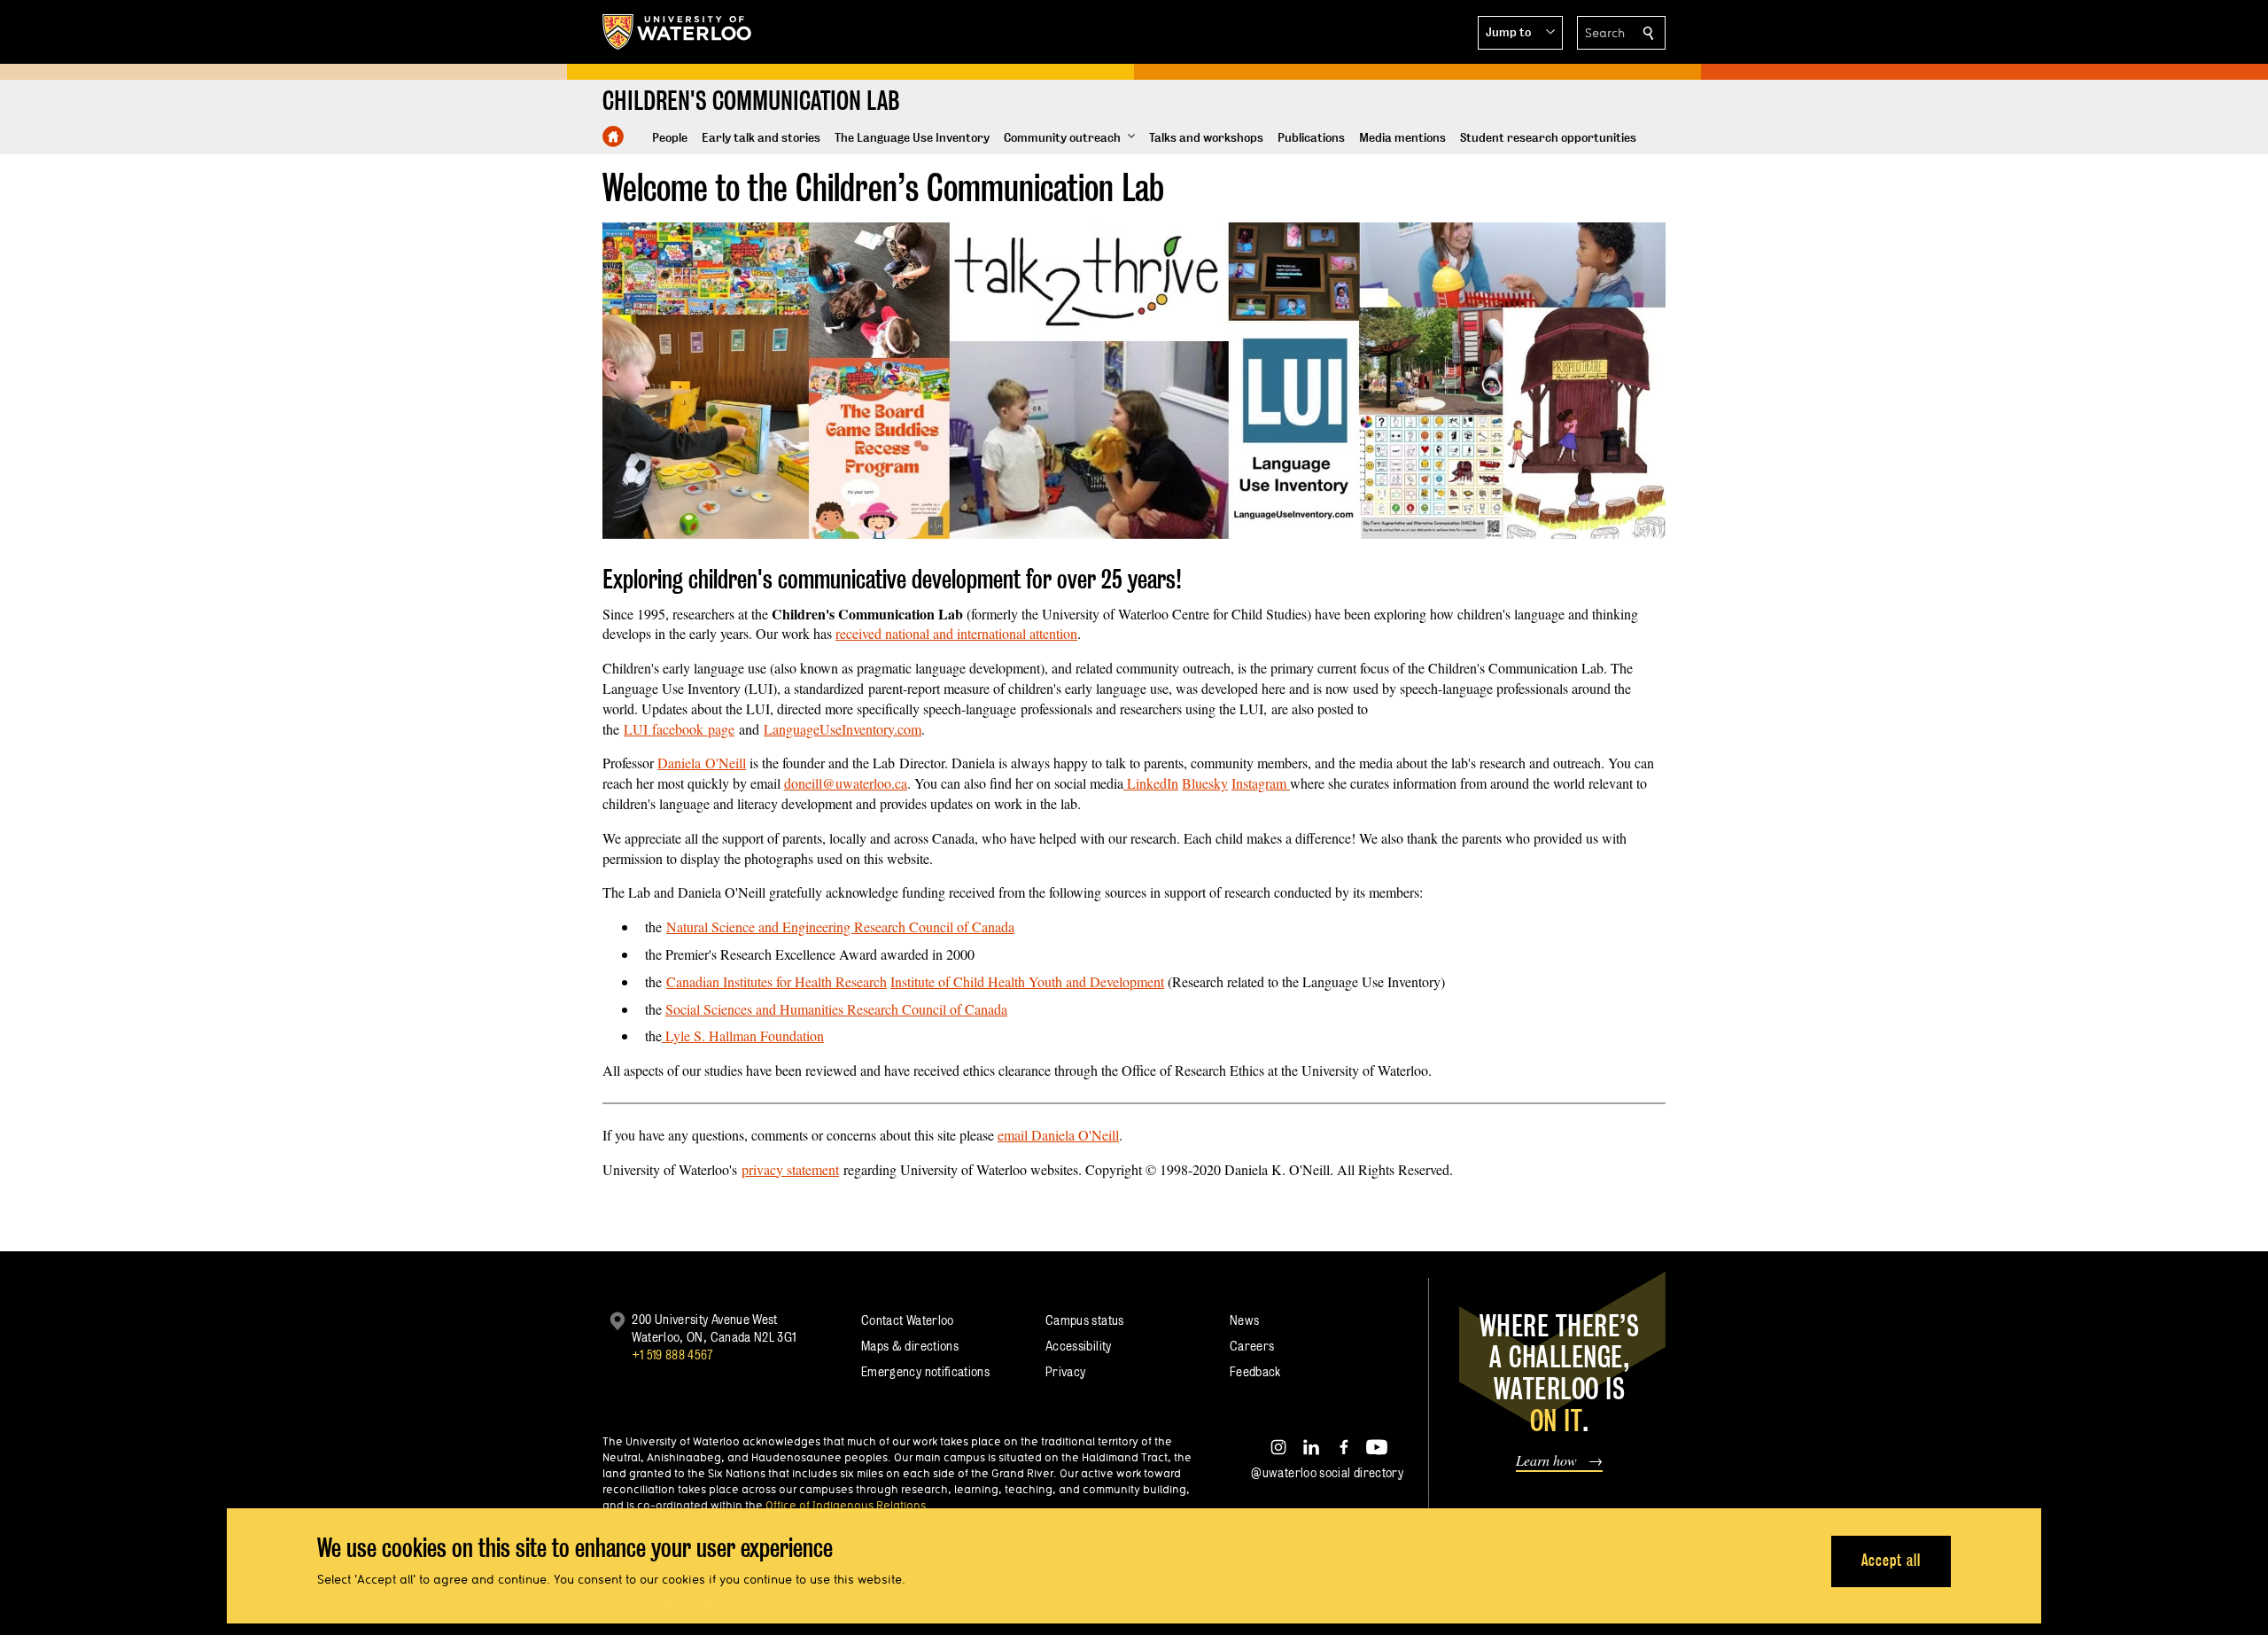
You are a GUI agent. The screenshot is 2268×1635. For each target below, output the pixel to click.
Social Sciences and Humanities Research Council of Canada (836, 1009)
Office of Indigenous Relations (846, 1505)
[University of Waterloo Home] (678, 32)
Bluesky (1205, 783)
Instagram (1261, 783)
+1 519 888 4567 (672, 1355)
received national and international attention (956, 633)
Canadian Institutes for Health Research (777, 981)
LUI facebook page (679, 729)
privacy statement (790, 1169)
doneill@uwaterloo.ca (846, 783)
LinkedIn (1151, 783)
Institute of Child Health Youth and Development (1027, 981)
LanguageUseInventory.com (843, 729)
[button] (1520, 33)
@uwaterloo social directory (1327, 1472)
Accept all (1891, 1560)
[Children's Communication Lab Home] (613, 136)
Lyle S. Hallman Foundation (743, 1035)
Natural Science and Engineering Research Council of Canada (840, 926)
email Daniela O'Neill (1058, 1135)
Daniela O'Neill (702, 763)
